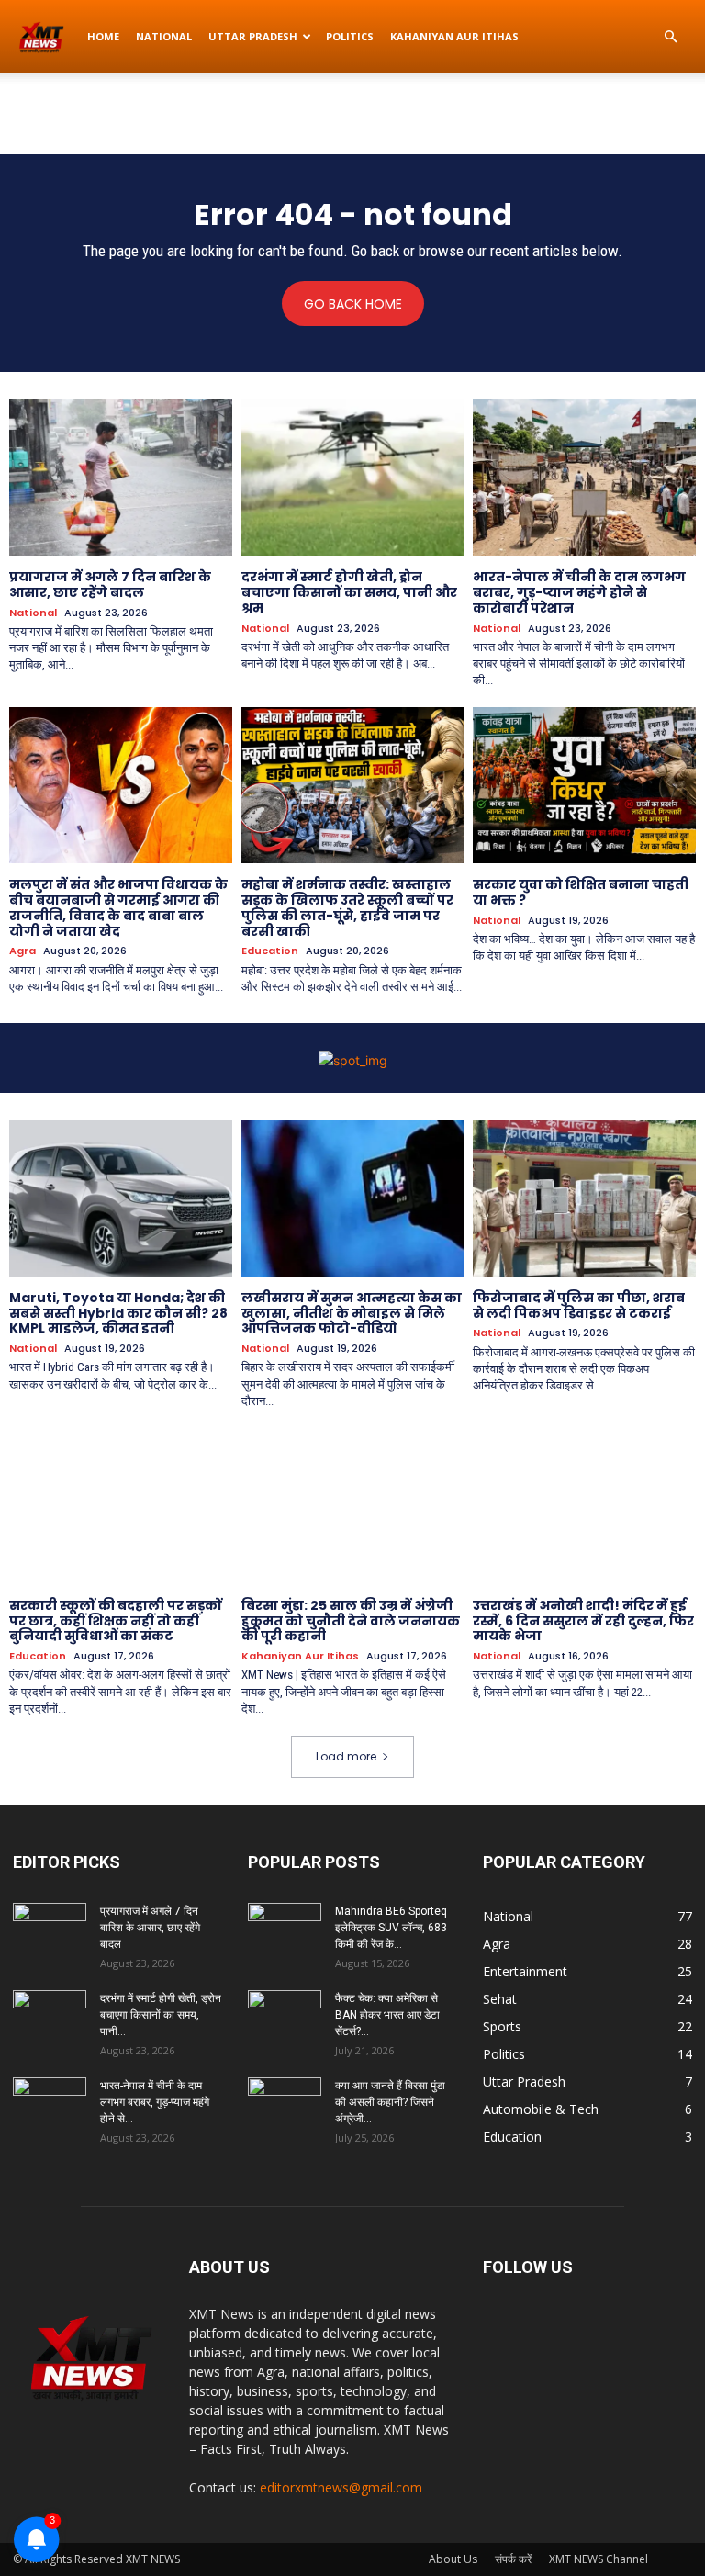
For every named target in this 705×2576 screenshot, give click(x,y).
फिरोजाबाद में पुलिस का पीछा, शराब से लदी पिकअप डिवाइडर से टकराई (579, 1305)
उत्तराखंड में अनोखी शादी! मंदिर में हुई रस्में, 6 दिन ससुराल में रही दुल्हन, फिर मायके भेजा (583, 1621)
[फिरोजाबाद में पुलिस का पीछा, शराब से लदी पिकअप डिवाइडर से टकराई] (584, 1198)
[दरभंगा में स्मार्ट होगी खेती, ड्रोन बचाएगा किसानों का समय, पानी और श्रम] (353, 478)
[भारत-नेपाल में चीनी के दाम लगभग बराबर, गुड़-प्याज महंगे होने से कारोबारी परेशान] (584, 478)
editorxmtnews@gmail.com (341, 2487)
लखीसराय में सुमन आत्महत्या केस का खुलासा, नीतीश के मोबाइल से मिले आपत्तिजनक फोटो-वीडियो (352, 1313)
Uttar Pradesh (253, 36)
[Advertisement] (352, 114)
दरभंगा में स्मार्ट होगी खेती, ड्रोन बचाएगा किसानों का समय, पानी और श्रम (349, 592)
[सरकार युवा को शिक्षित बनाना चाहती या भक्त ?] (584, 785)
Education (270, 951)
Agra (22, 951)
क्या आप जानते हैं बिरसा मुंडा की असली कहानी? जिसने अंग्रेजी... (390, 2102)
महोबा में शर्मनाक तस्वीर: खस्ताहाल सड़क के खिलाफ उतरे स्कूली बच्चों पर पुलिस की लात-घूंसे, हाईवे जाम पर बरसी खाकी (347, 907)
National (164, 36)
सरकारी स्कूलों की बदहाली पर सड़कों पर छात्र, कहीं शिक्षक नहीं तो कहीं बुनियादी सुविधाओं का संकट (116, 1621)
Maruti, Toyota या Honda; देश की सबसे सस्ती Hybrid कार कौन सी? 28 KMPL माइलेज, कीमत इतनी (118, 1313)
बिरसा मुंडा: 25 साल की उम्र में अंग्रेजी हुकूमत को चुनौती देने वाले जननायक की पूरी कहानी (351, 1621)
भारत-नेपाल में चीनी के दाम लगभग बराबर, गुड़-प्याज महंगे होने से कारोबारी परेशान (579, 592)
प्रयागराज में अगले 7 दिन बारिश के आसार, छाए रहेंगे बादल (110, 585)
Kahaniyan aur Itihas (454, 36)
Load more (346, 1756)
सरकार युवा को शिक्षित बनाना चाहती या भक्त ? (581, 892)
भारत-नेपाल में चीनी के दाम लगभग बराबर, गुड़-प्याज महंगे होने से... (155, 2102)
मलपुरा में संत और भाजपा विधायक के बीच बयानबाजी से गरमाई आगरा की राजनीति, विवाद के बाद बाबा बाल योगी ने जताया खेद (118, 907)
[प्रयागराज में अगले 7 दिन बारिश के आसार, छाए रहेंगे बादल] (121, 478)
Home (103, 36)
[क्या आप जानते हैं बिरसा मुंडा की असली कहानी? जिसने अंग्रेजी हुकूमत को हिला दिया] (285, 2103)
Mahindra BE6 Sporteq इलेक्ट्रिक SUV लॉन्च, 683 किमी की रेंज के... (391, 1928)
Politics (350, 36)
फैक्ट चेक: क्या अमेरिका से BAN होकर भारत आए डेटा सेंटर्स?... (387, 2015)
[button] (670, 37)
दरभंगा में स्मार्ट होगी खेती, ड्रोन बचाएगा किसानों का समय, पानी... (161, 2015)
